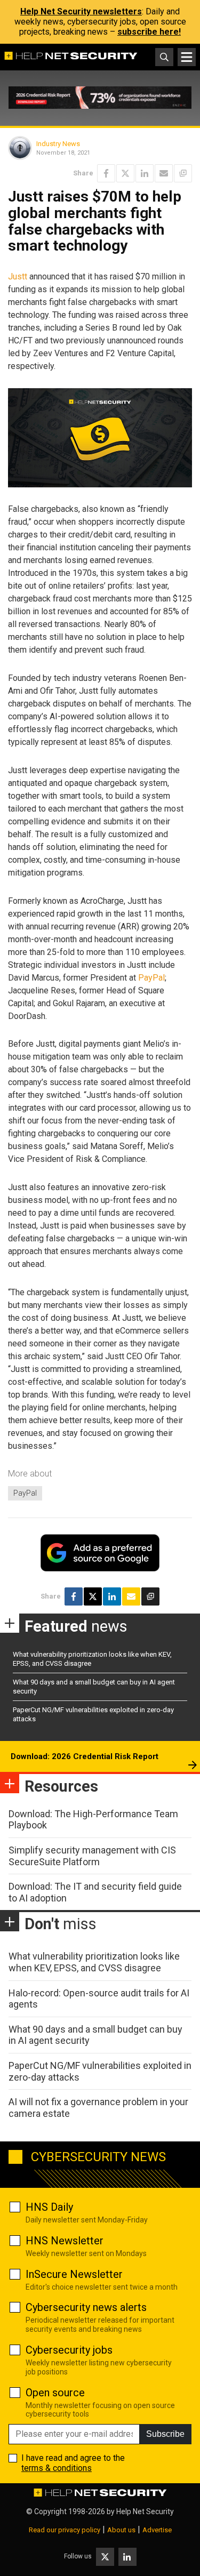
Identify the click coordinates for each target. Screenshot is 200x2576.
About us (121, 2530)
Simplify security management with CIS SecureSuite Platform (92, 1856)
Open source (55, 2393)
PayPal (151, 978)
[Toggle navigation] (187, 57)
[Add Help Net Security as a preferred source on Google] (183, 173)
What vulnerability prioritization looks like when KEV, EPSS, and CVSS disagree (94, 1962)
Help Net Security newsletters (81, 11)
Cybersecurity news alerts (86, 2307)
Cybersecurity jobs (69, 2350)
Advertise (157, 2530)
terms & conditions (57, 2468)
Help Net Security (145, 2511)
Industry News (58, 144)
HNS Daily (49, 2207)
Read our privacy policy (65, 2530)
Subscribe (165, 2434)
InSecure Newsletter (74, 2274)
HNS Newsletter (65, 2241)
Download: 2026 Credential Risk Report (85, 1756)
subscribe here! (149, 32)
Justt (18, 276)
